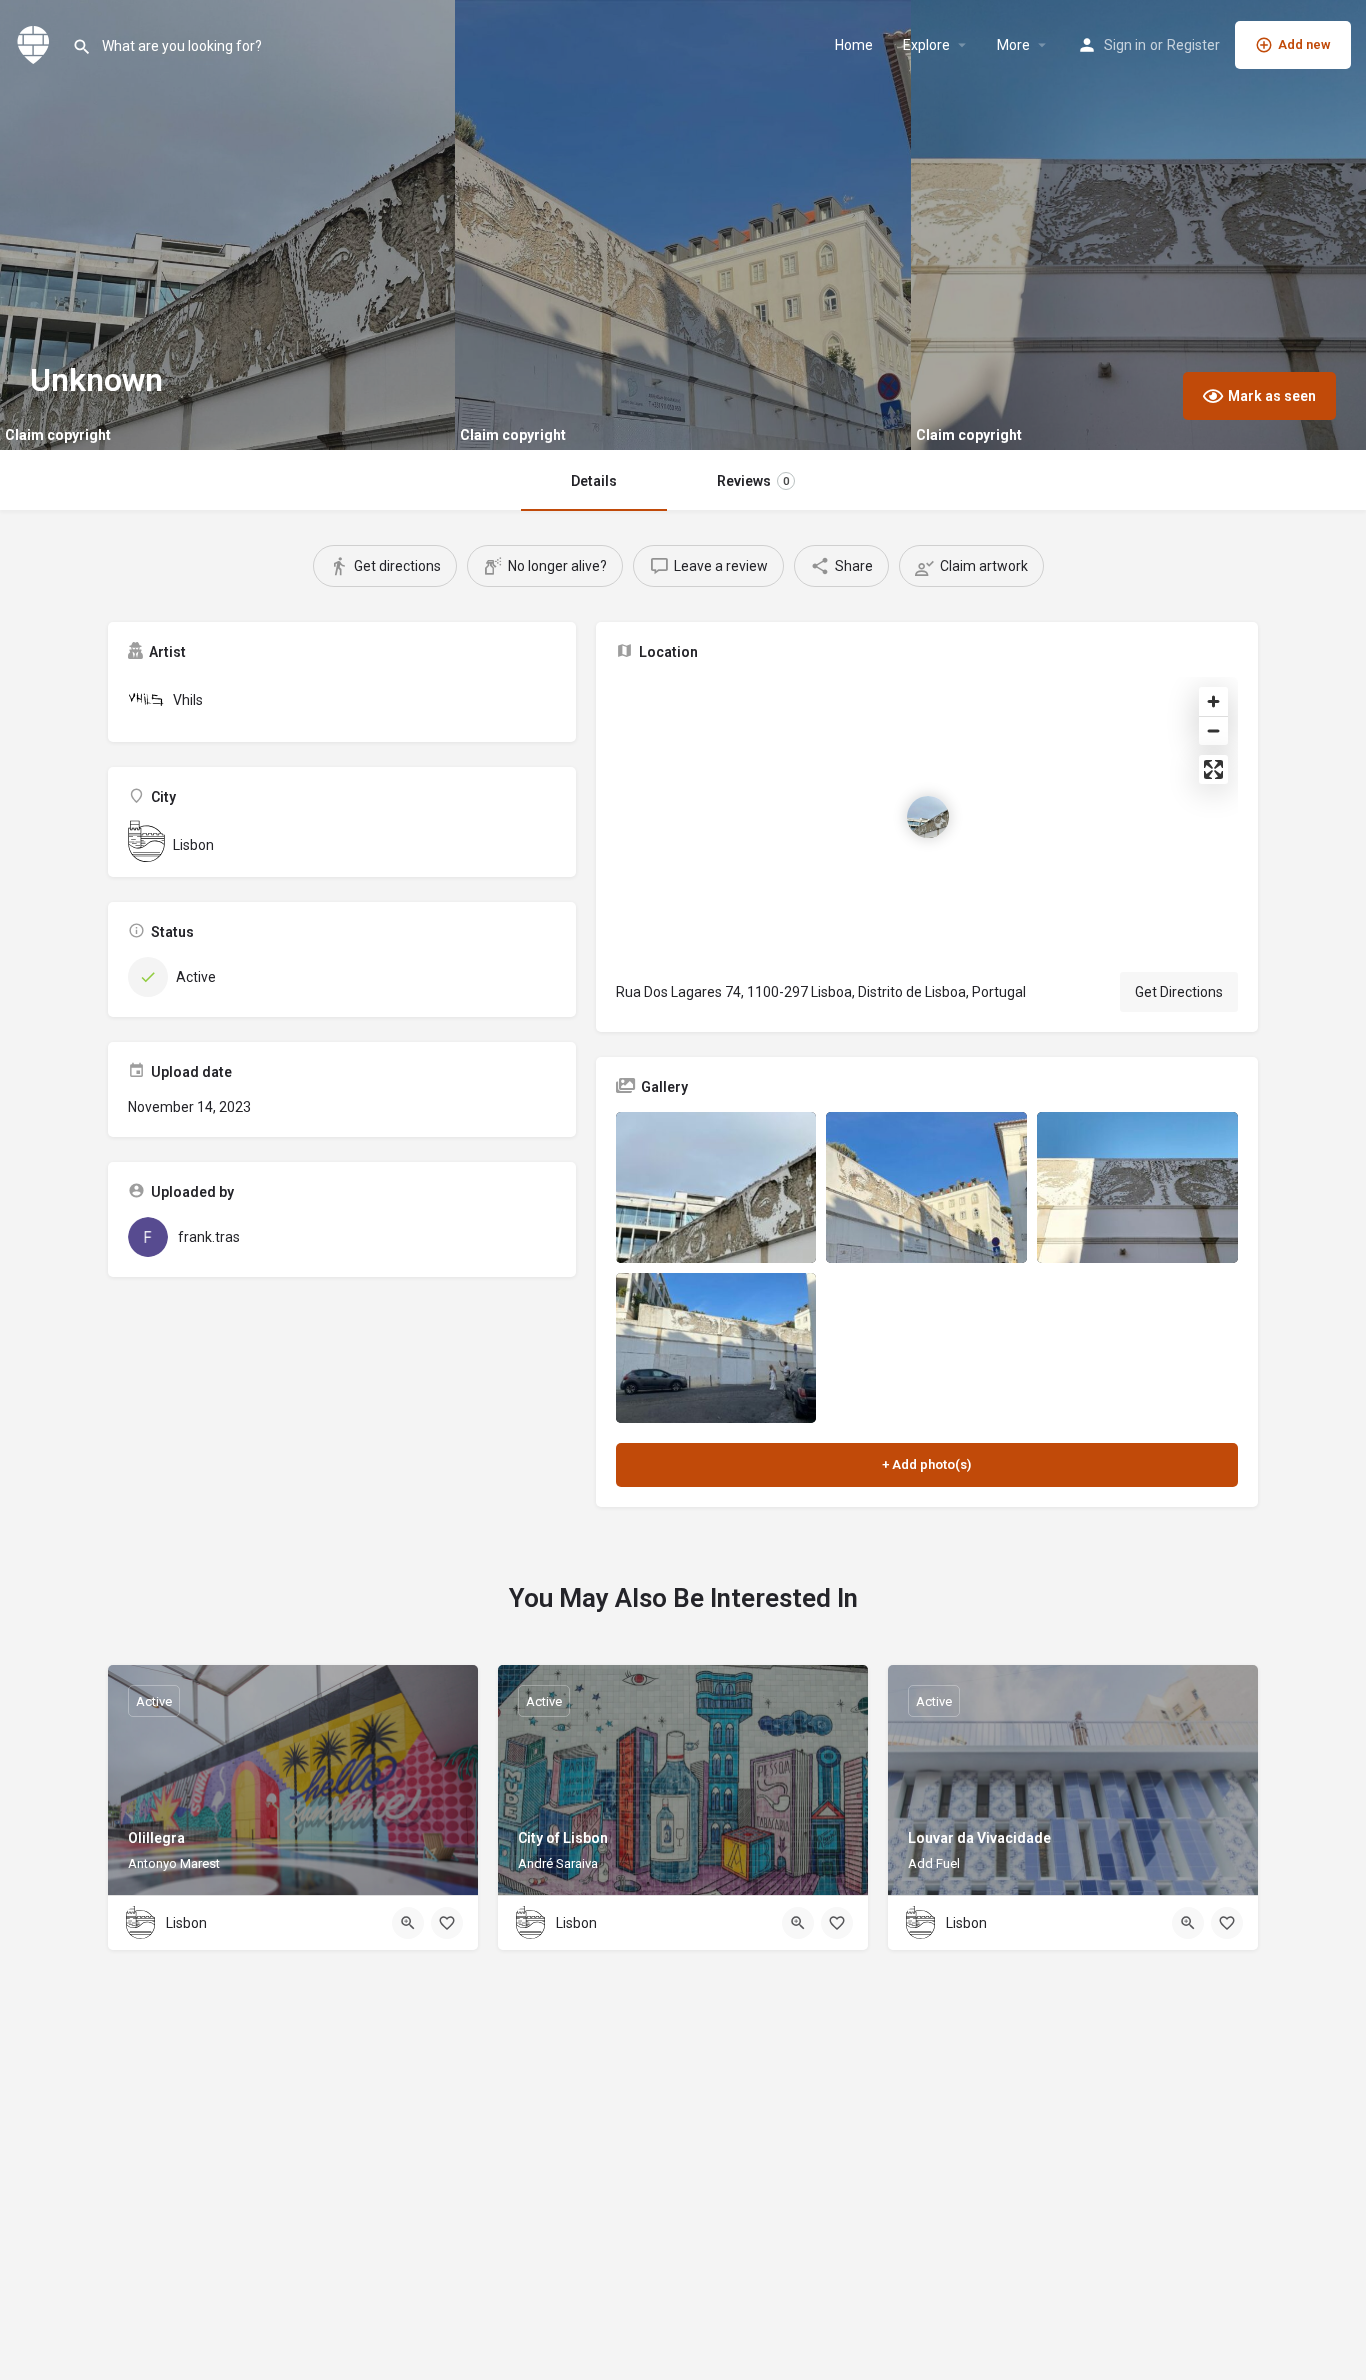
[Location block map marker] (928, 817)
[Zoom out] (1213, 730)
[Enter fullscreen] (1213, 769)
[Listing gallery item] (716, 1187)
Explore (926, 45)
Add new (1304, 44)
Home (854, 45)
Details (594, 481)
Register (1193, 45)
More (1013, 45)
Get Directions (1179, 992)
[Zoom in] (1213, 701)
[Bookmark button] (447, 1923)
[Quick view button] (408, 1923)
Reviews (753, 481)
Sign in (1125, 45)
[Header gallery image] (227, 225)
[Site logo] (36, 43)
